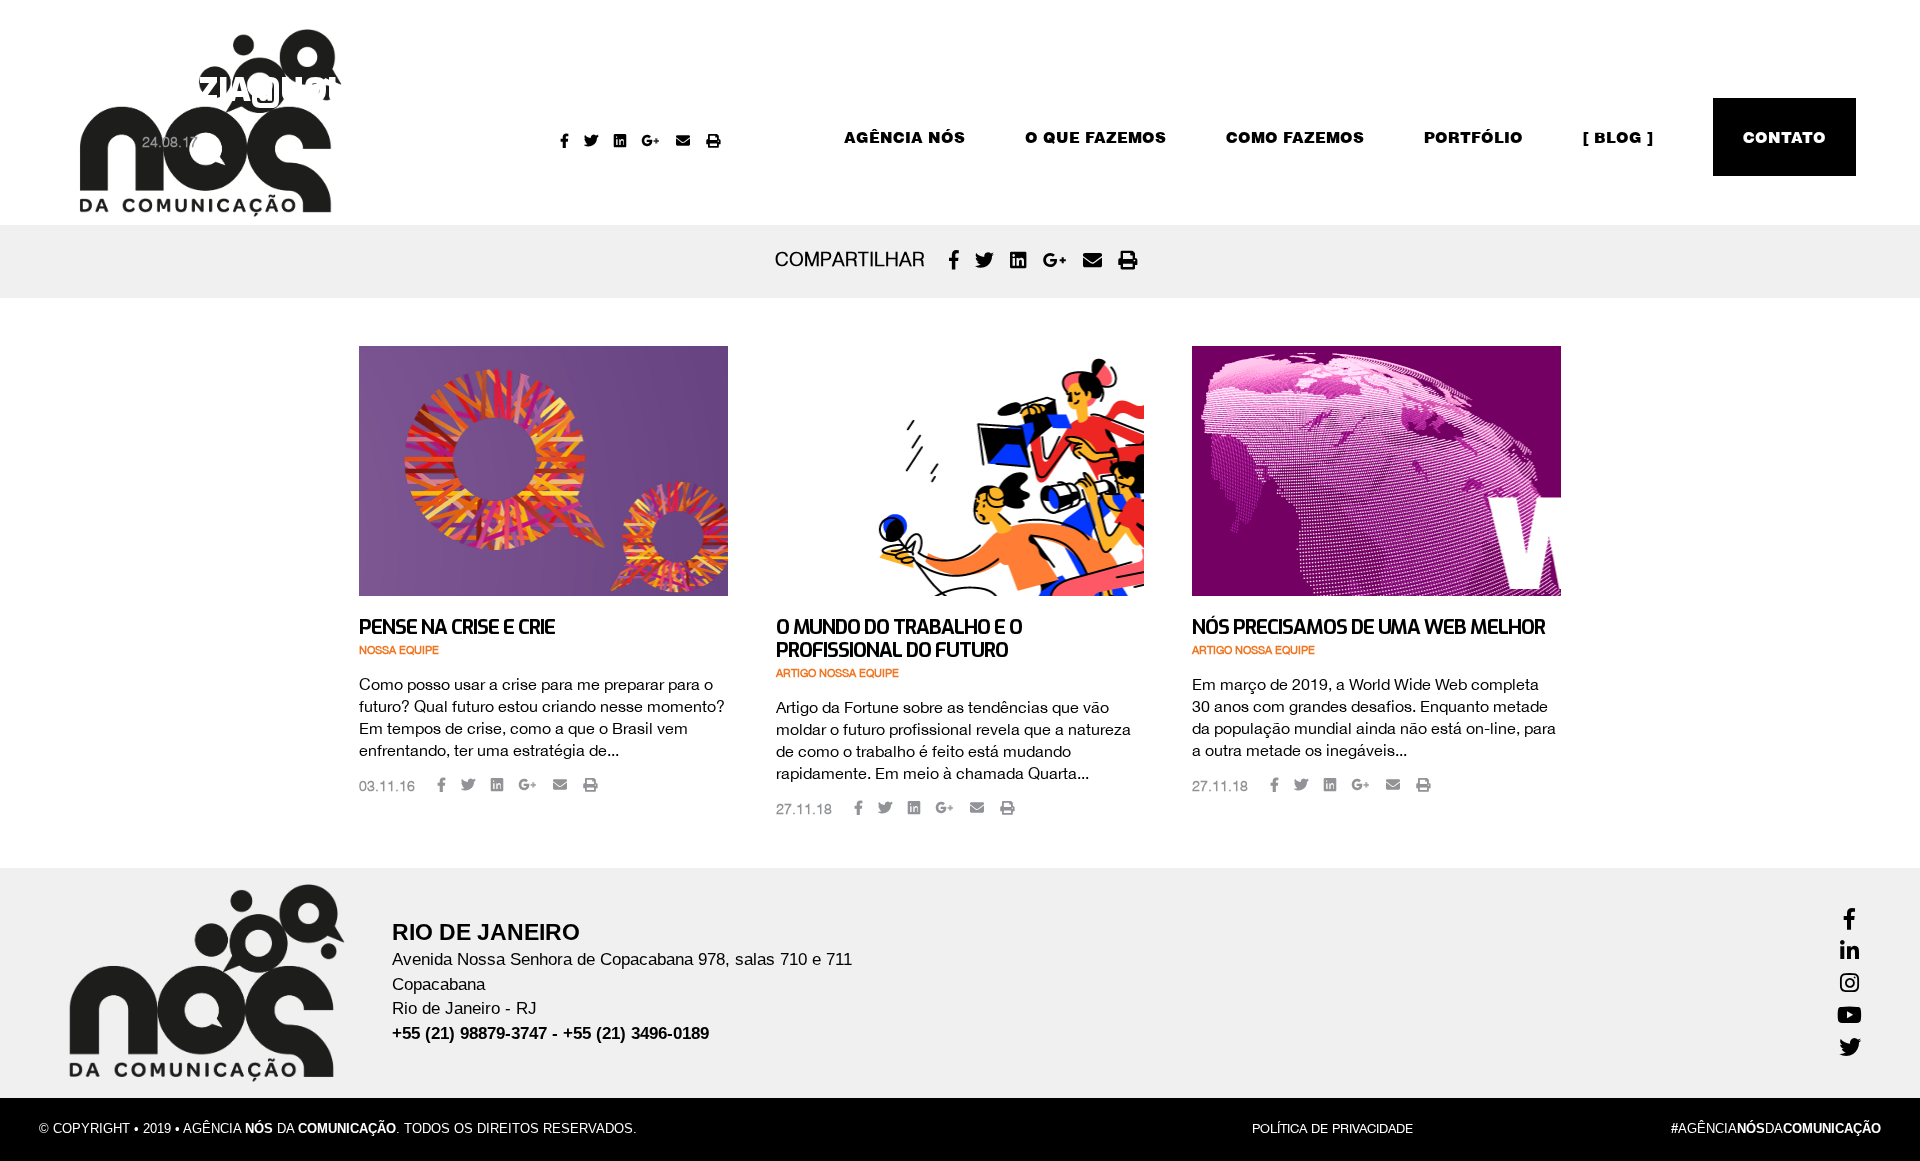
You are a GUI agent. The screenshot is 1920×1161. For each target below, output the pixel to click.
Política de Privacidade (1332, 1128)
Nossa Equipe (399, 650)
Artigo (796, 673)
